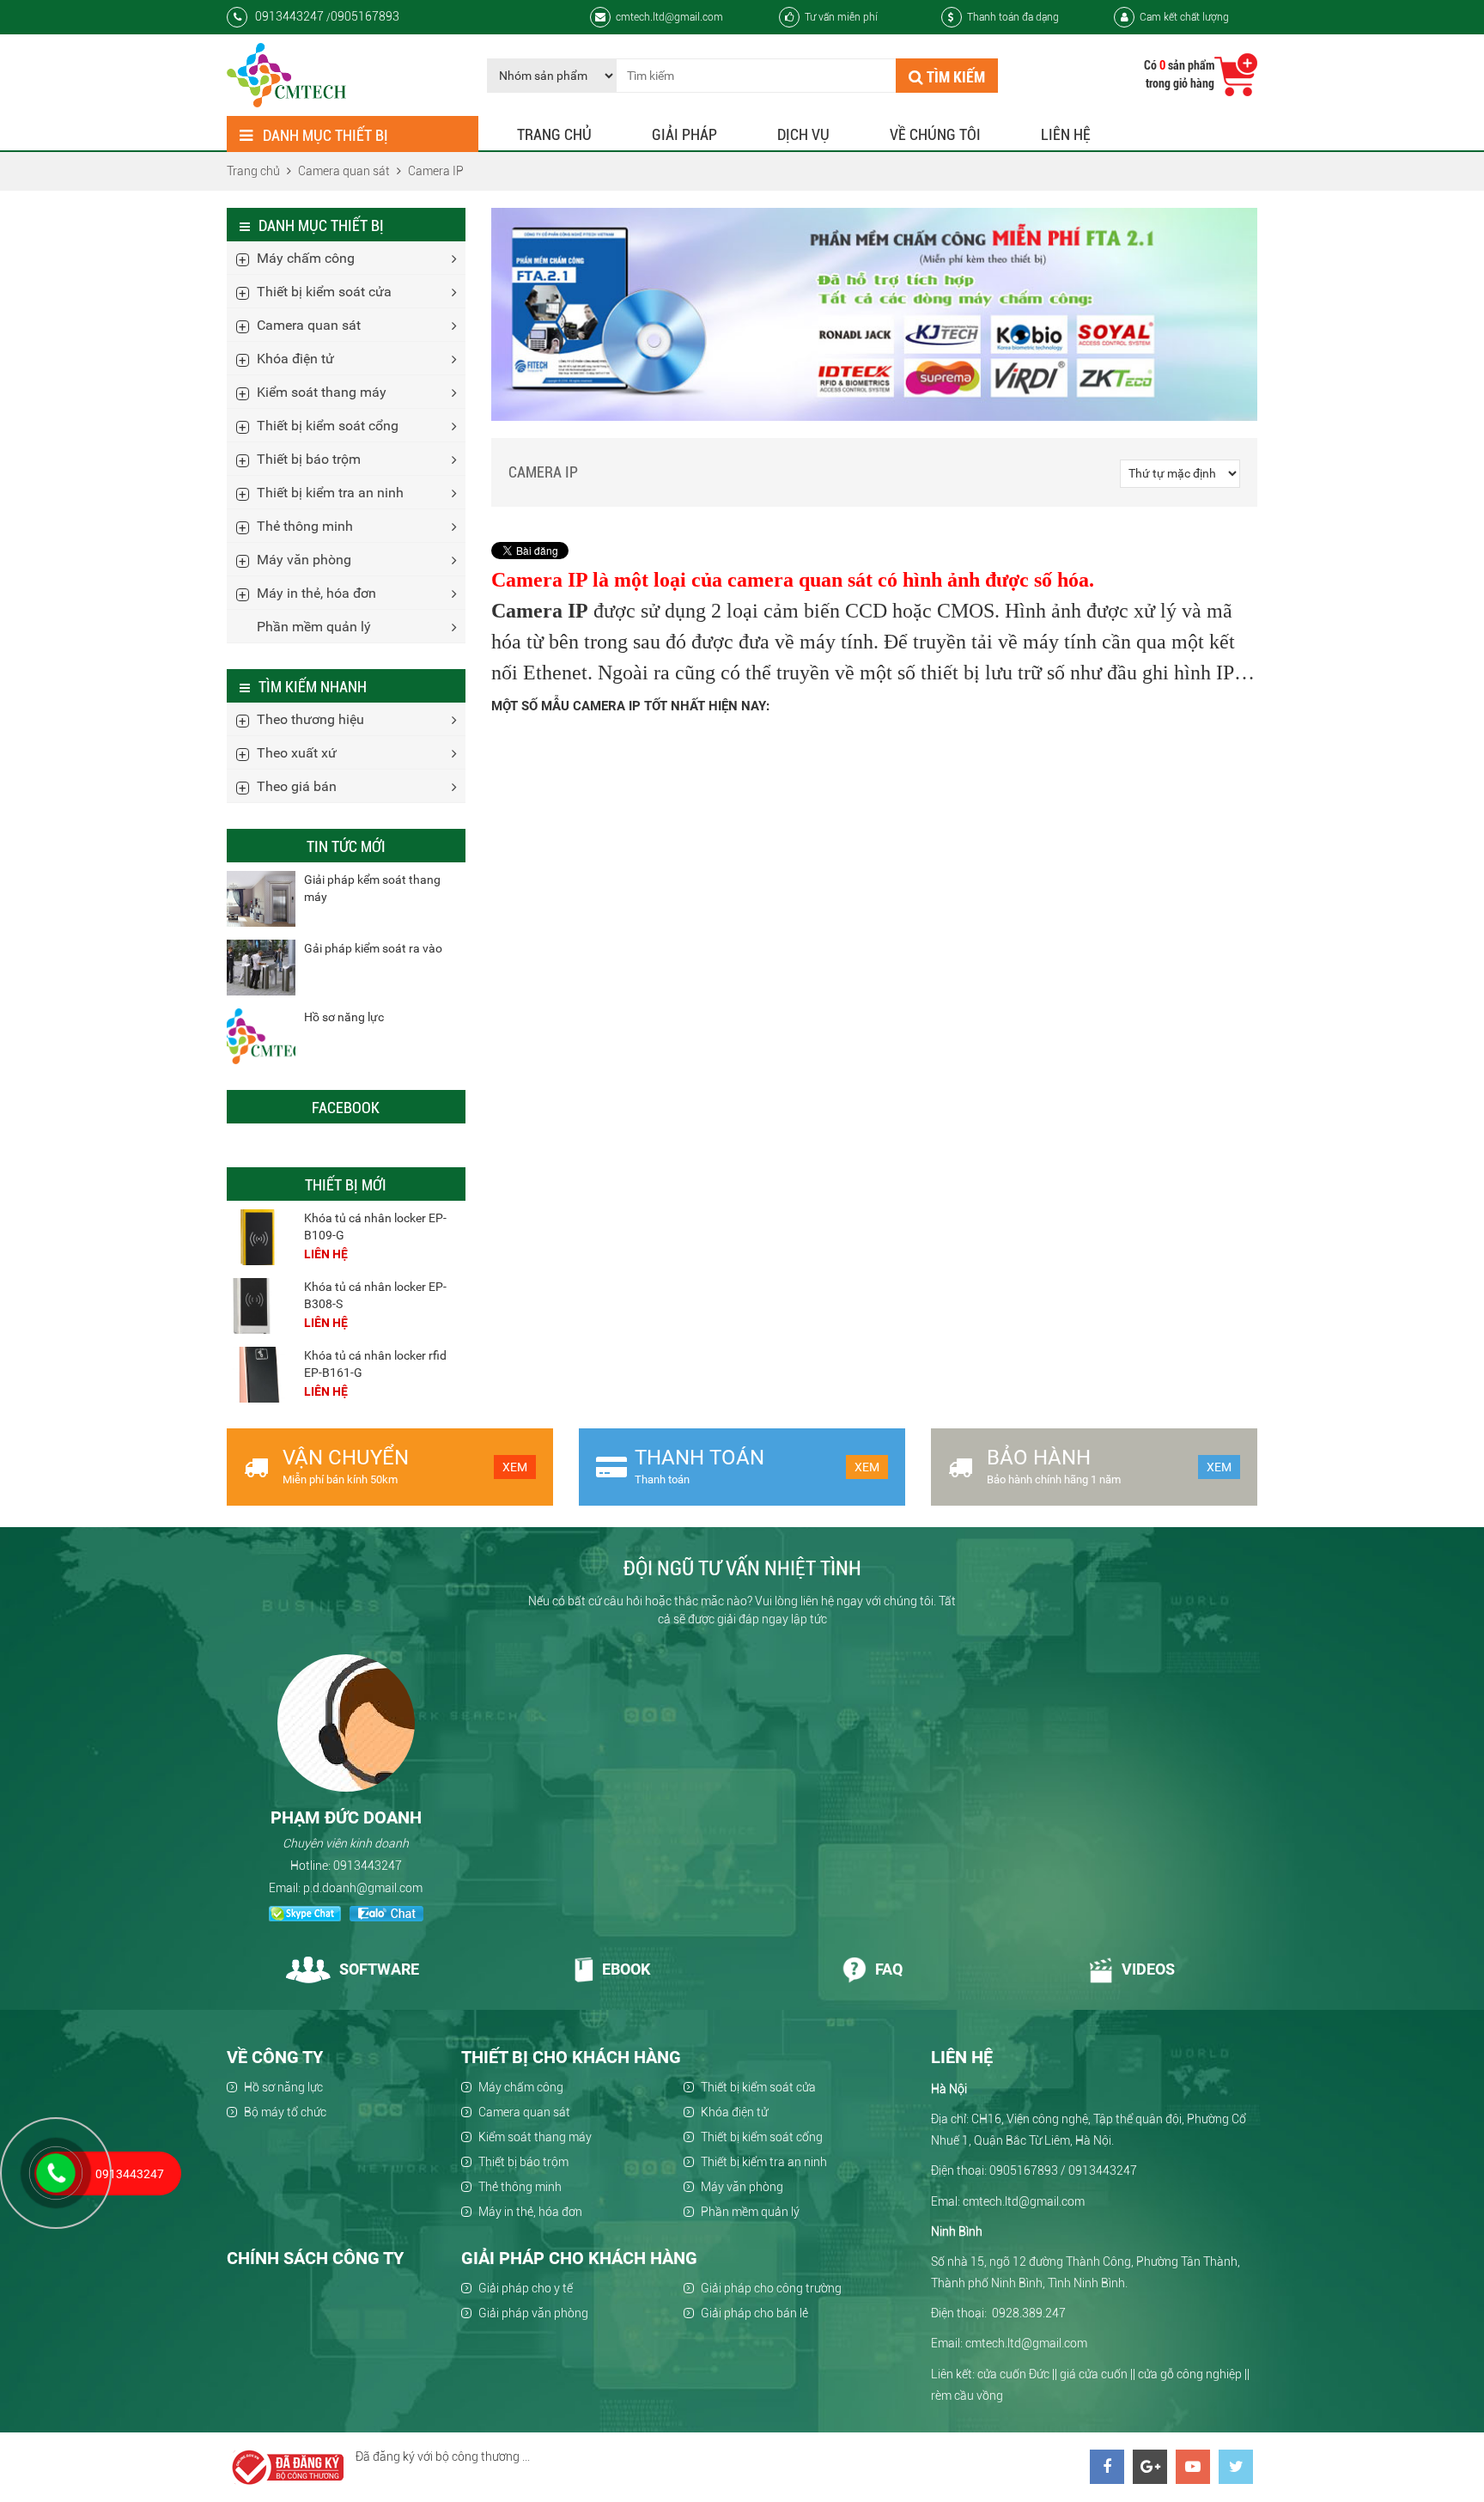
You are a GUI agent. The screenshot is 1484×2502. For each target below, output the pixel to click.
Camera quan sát (309, 325)
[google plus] (1150, 2467)
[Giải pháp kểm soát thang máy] (261, 899)
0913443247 (368, 1866)
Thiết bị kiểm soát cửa (324, 292)
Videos (1148, 1969)
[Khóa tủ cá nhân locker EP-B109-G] (261, 1237)
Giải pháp (684, 134)
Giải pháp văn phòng (533, 2313)
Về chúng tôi (935, 134)
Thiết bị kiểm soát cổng (328, 426)
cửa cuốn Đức (1013, 2374)
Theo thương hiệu (310, 719)
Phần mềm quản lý (314, 627)
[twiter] (1236, 2467)
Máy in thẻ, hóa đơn (316, 593)
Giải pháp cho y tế (526, 2288)
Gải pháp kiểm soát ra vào (373, 948)
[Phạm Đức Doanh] (346, 1723)
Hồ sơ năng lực (344, 1017)
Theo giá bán (297, 786)
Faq (889, 1969)
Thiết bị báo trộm (309, 459)
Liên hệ (1066, 134)
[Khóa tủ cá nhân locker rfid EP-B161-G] (261, 1375)
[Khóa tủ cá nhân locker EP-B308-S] (261, 1306)
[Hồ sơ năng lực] (261, 1036)
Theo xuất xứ (297, 753)
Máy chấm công (306, 258)
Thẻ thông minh (305, 526)
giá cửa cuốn (1094, 2374)
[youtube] (1193, 2467)
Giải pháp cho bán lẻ (754, 2313)
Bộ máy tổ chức (285, 2112)
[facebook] (1107, 2467)
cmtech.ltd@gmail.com (669, 17)
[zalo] (386, 1916)
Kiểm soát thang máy (322, 392)
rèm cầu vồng (967, 2395)
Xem (515, 1467)
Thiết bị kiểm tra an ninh (330, 493)
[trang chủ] (286, 75)
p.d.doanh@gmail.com (363, 1888)
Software (379, 1969)
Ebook (626, 1969)
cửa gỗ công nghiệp (1190, 2374)
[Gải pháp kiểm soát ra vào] (261, 968)
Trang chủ (554, 134)
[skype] (305, 1916)
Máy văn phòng (304, 560)
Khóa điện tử (295, 359)
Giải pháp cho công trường (771, 2288)
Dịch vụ (803, 134)
